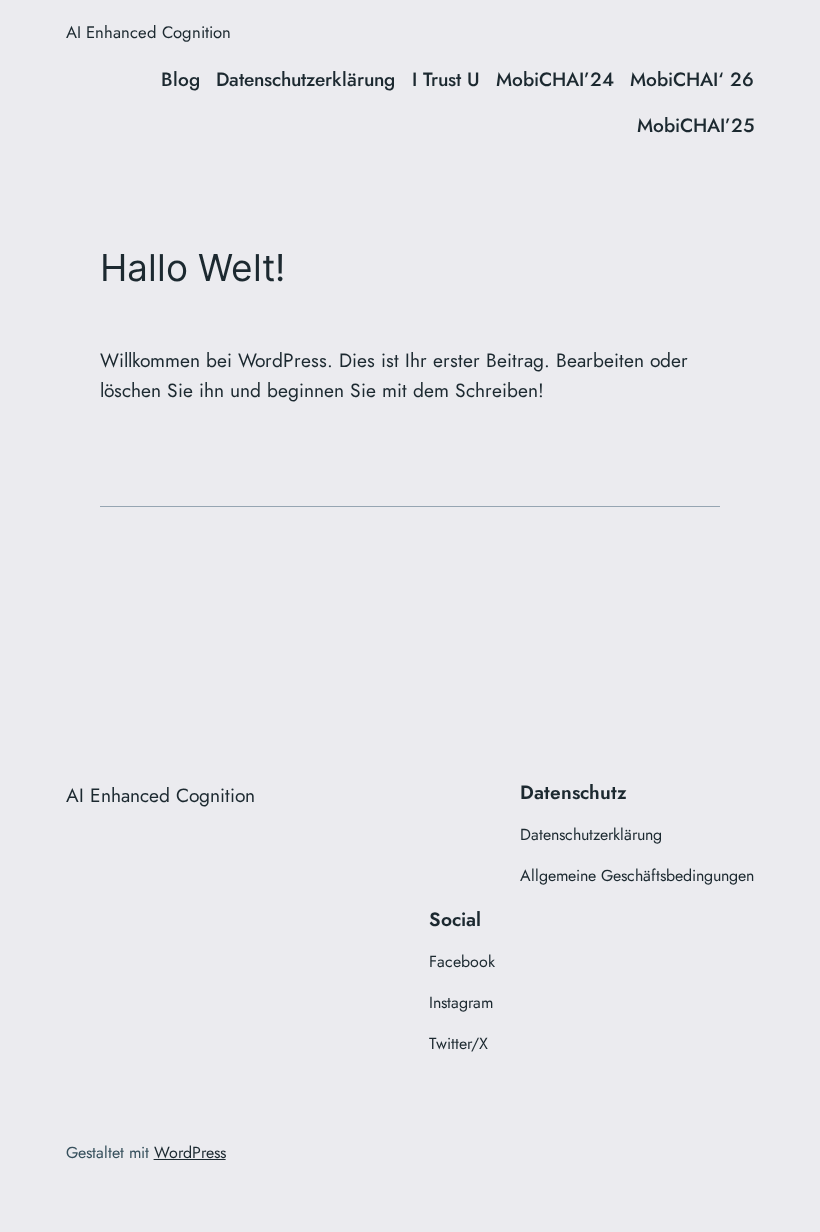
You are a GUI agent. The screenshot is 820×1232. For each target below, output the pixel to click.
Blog (180, 79)
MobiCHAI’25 (695, 125)
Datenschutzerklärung (305, 79)
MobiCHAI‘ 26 (692, 79)
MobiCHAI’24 (555, 79)
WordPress (190, 1152)
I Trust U (446, 79)
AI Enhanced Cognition (148, 32)
